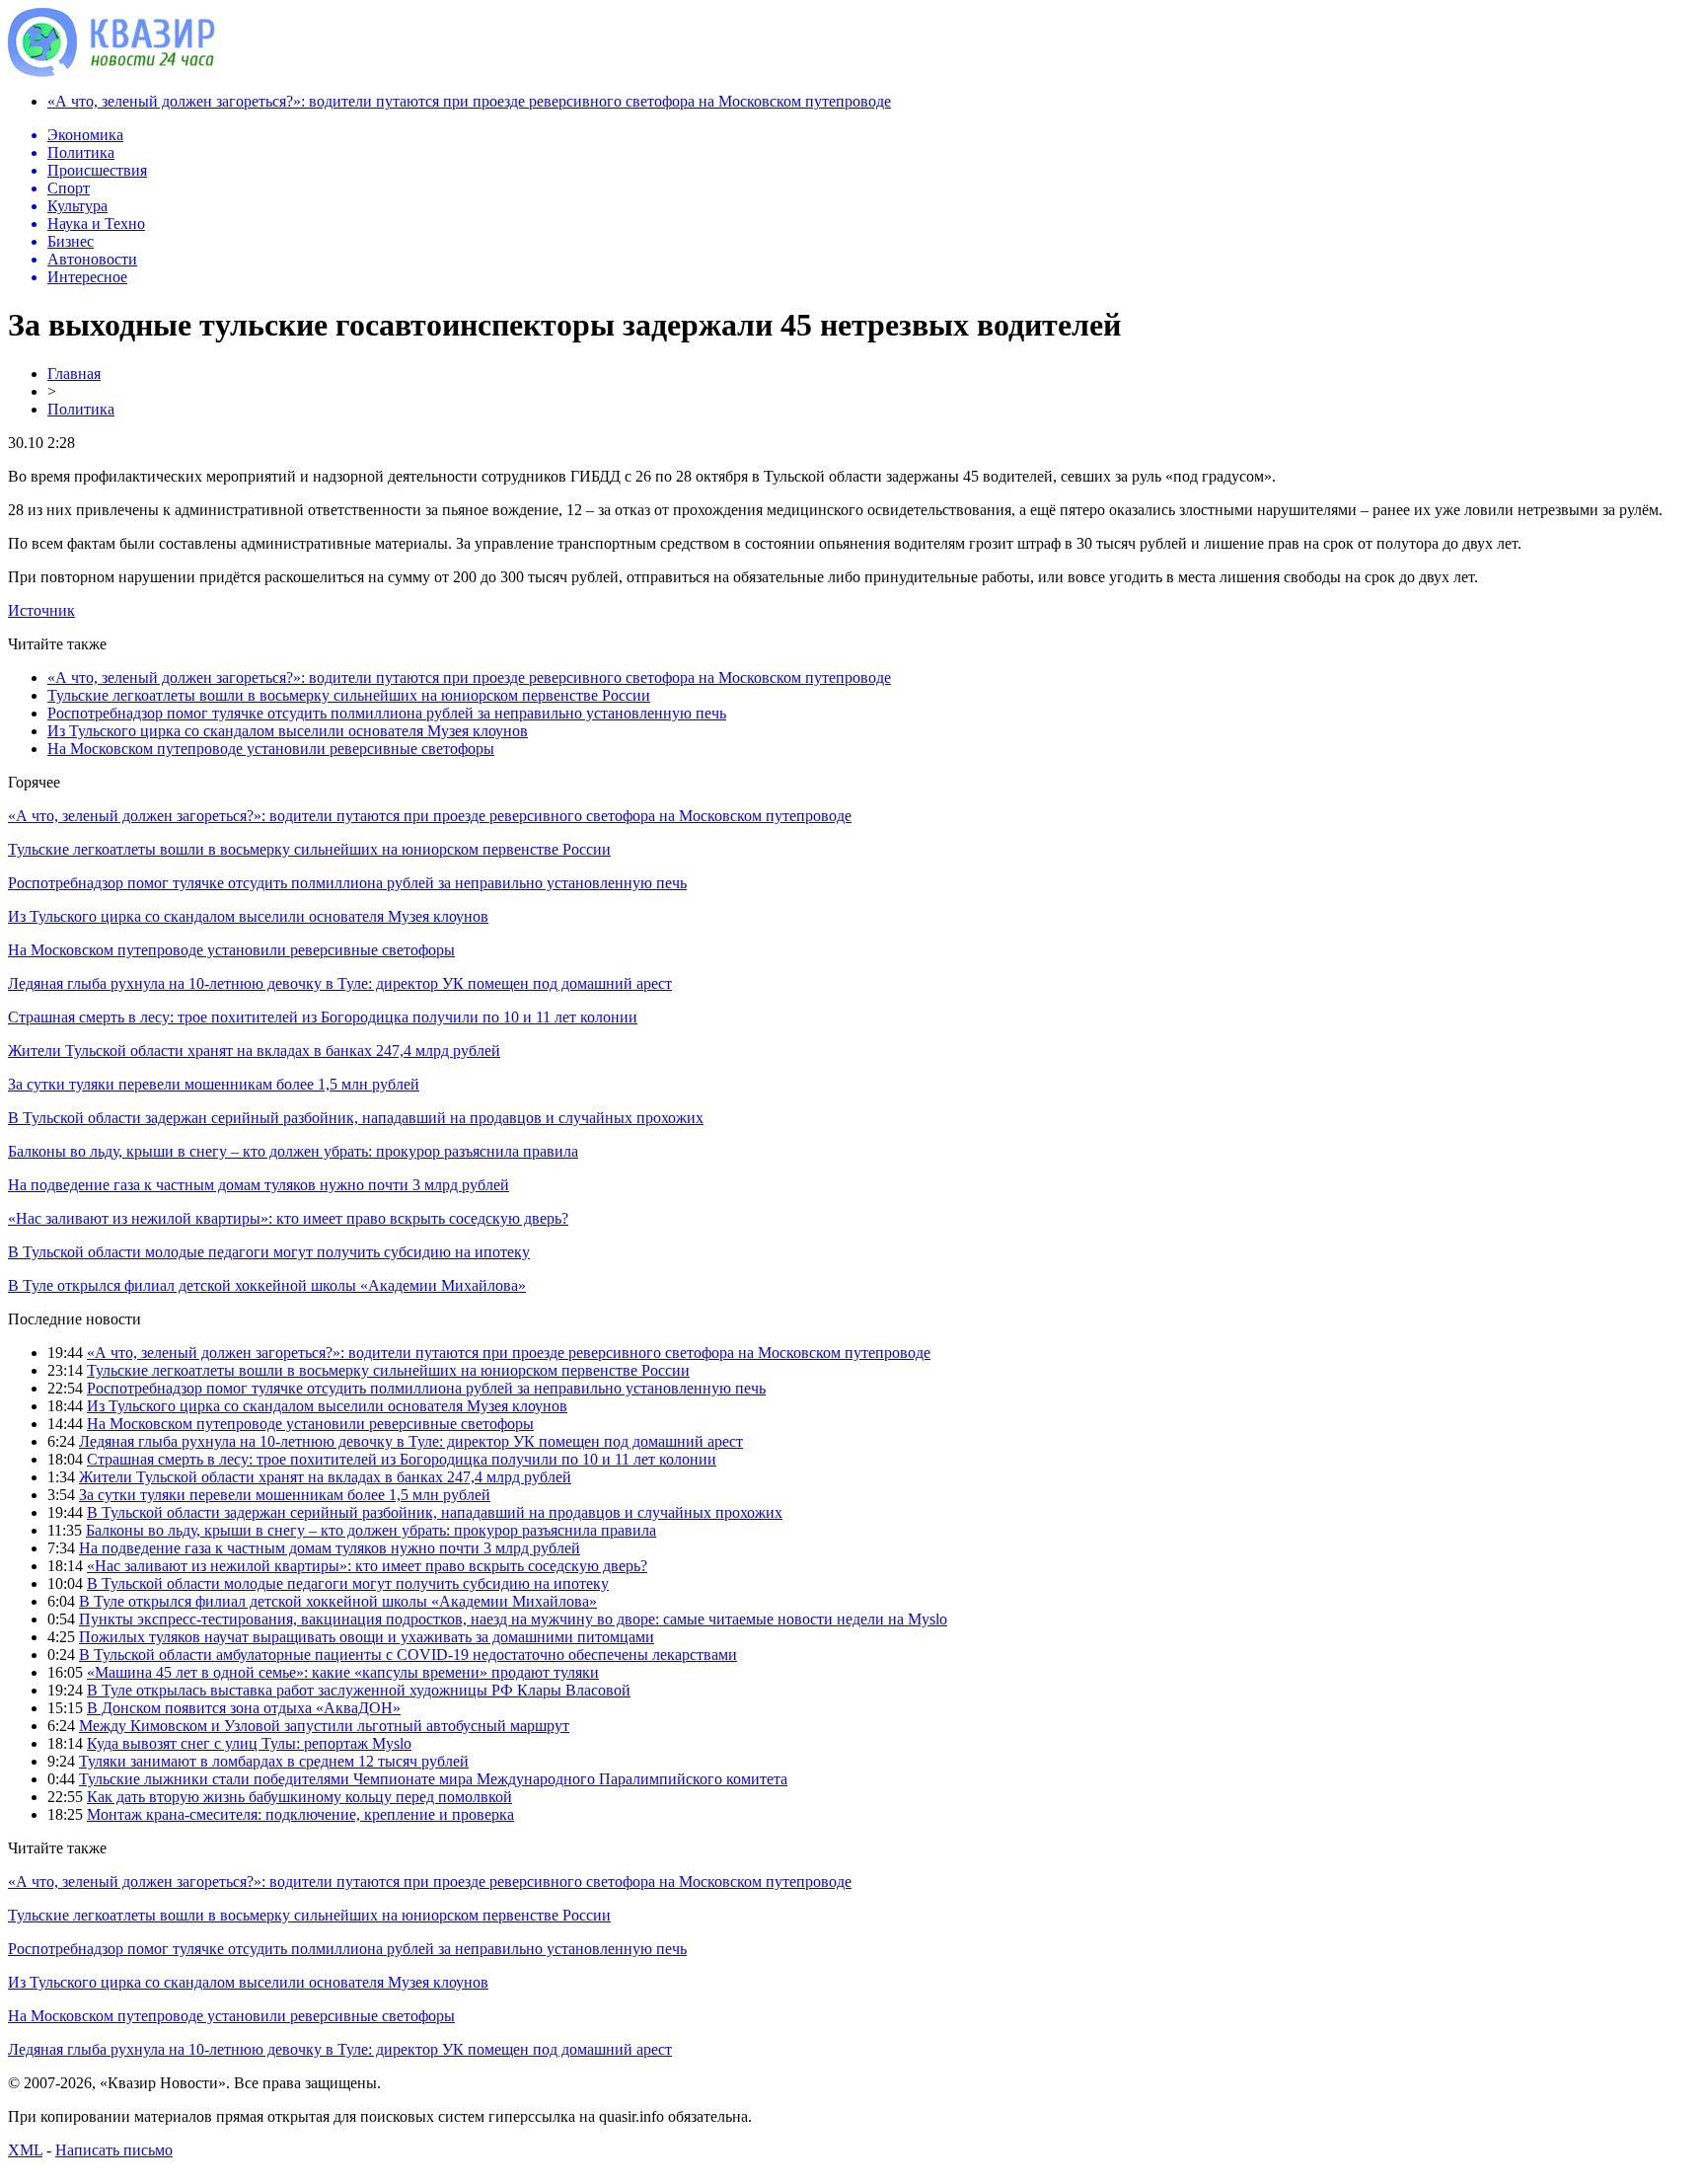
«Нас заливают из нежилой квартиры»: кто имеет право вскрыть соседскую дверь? (288, 1218)
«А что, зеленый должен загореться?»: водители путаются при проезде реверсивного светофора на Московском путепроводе (469, 101)
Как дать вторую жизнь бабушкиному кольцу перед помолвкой (299, 1797)
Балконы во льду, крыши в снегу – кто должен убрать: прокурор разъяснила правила (293, 1151)
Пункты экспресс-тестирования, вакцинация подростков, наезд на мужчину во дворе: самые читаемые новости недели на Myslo (513, 1619)
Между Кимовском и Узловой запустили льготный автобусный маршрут (324, 1726)
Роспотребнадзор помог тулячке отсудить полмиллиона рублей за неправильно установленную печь (387, 713)
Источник (41, 610)
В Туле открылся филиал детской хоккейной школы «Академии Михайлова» (267, 1285)
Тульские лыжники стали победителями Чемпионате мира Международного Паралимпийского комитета (433, 1779)
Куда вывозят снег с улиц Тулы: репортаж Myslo (249, 1743)
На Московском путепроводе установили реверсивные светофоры (271, 749)
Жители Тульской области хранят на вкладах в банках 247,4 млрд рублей (254, 1051)
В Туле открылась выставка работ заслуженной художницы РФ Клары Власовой (359, 1690)
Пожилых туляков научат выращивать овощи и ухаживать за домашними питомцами (367, 1637)
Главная (74, 374)
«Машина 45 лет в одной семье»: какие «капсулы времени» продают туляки (343, 1672)
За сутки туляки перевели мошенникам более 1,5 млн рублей (214, 1084)
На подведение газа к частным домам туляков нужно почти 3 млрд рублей (259, 1185)
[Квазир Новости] (111, 72)
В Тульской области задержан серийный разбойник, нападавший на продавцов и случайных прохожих (356, 1118)
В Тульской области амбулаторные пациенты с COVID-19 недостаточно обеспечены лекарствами (408, 1655)
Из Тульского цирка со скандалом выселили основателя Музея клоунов (288, 731)
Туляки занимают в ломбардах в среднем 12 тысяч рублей (274, 1761)
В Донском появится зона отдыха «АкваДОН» (244, 1708)
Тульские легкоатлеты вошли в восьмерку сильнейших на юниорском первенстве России (349, 695)
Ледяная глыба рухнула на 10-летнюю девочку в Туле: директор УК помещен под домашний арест (340, 983)
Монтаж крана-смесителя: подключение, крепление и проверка (300, 1814)
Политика (81, 409)
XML (25, 2150)
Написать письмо (114, 2150)
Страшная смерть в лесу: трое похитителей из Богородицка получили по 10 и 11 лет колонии (323, 1017)
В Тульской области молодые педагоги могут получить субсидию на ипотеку (269, 1252)
